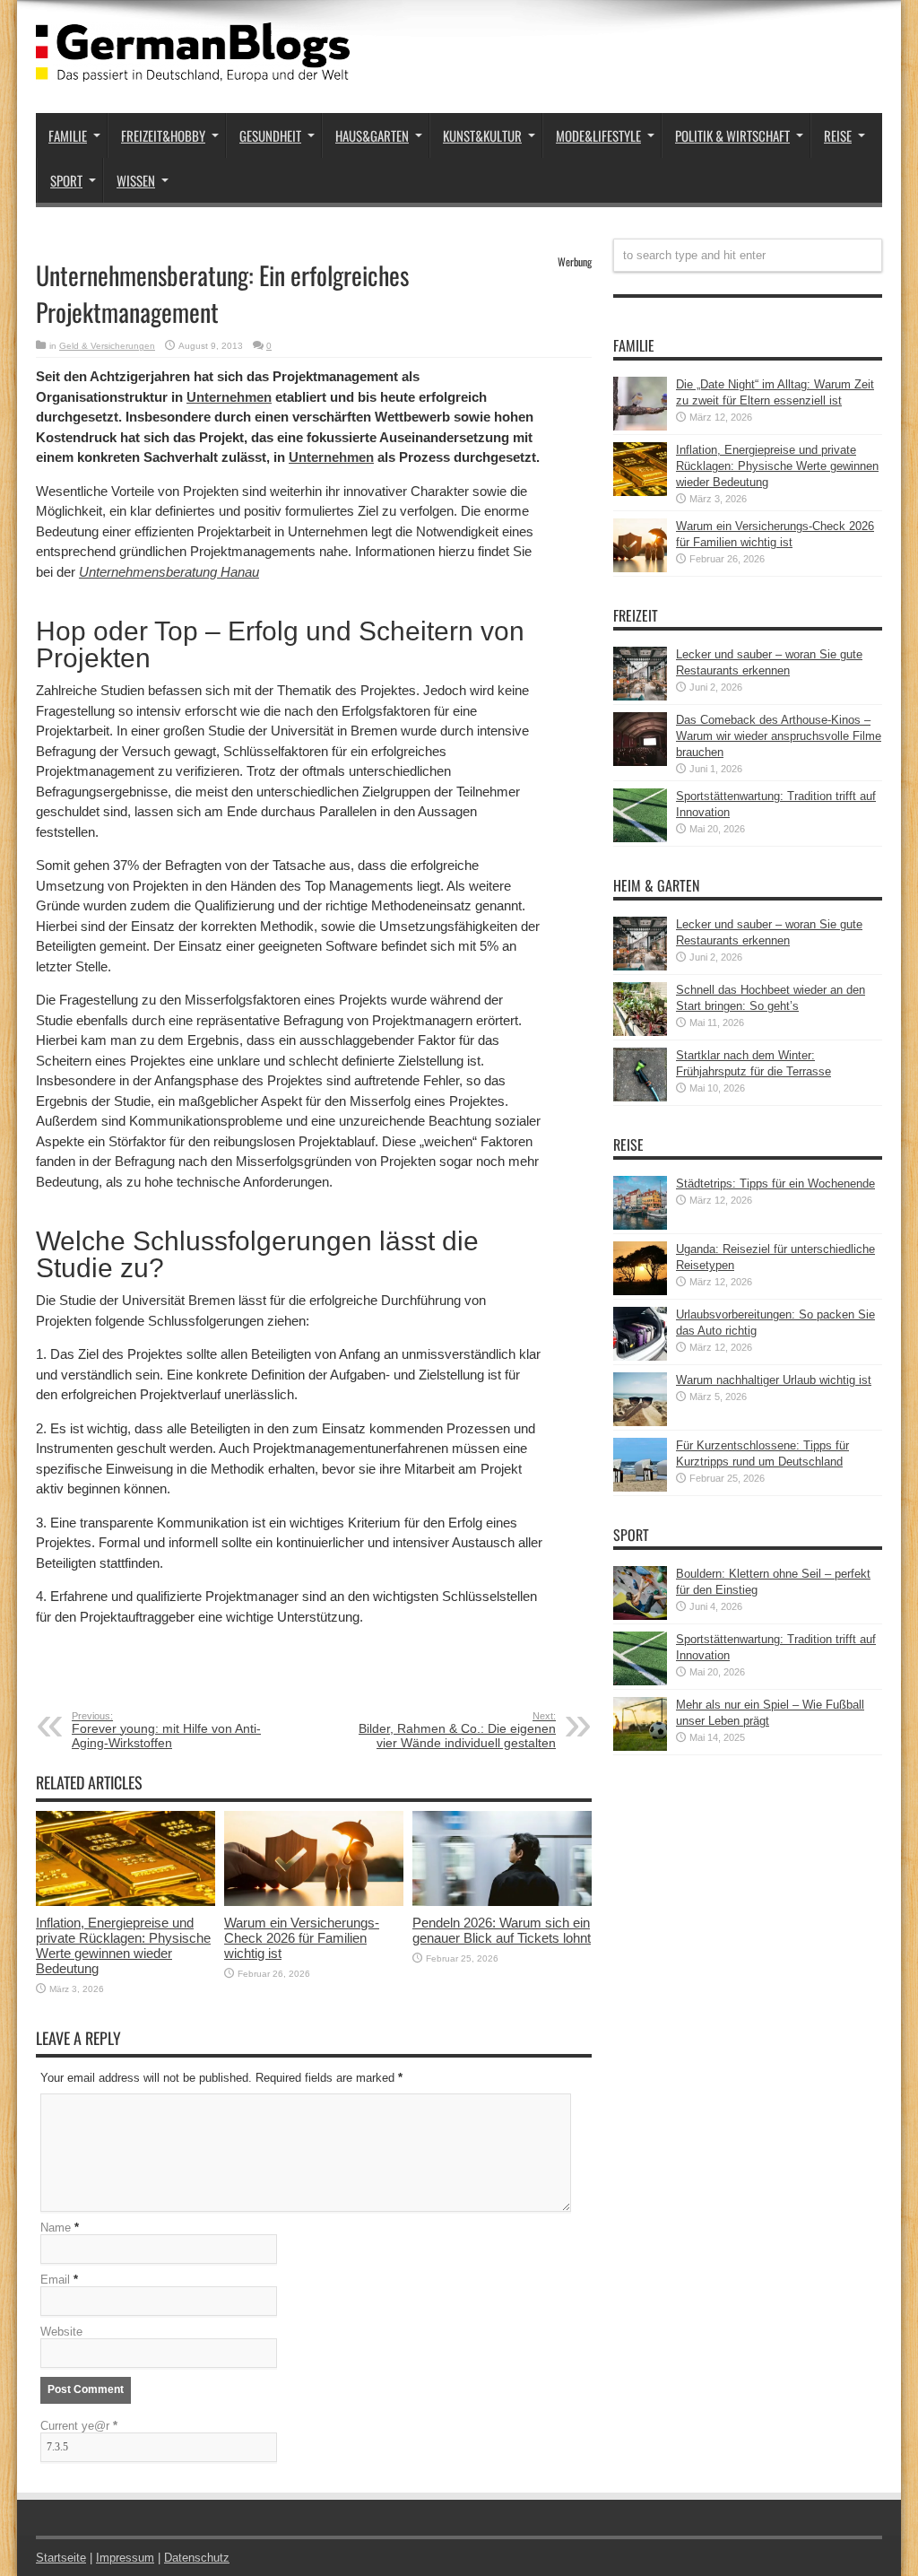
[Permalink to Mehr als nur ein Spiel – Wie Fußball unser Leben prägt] (640, 1747)
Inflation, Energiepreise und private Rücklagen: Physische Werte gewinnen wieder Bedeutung (123, 1945)
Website (61, 2332)
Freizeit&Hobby (163, 135)
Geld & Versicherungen (107, 346)
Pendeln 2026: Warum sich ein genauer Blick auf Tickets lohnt (502, 1930)
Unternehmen (229, 397)
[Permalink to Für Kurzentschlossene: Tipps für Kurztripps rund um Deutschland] (640, 1488)
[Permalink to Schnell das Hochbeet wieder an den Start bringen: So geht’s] (640, 1032)
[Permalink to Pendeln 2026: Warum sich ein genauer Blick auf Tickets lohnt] (502, 1902)
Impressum (125, 2558)
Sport (66, 180)
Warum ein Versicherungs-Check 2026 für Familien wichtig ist (302, 1938)
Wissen (136, 180)
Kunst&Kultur (482, 135)
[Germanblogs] (193, 68)
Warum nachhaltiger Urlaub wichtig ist (774, 1380)
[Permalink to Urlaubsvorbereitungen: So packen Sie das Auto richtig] (640, 1357)
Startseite (61, 2558)
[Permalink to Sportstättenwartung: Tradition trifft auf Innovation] (640, 838)
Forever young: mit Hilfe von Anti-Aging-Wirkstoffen (166, 1730)
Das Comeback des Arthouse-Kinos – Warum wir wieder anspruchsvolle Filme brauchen (779, 736)
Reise (838, 135)
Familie (68, 135)
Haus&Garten (372, 135)
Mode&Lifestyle (598, 135)
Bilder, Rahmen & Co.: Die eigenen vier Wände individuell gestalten (457, 1730)
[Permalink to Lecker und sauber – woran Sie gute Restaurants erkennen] (640, 696)
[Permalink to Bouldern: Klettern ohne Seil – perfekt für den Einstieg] (640, 1616)
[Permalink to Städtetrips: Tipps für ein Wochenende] (640, 1226)
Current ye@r (79, 2426)
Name (56, 2228)
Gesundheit (270, 135)
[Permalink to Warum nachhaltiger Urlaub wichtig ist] (640, 1422)
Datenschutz (197, 2558)
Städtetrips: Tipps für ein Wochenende (775, 1184)
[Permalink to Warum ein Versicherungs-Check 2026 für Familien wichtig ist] (314, 1902)
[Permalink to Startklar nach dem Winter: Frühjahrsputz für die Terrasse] (640, 1097)
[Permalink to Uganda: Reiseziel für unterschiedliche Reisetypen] (640, 1291)
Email (55, 2280)
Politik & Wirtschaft (732, 135)
